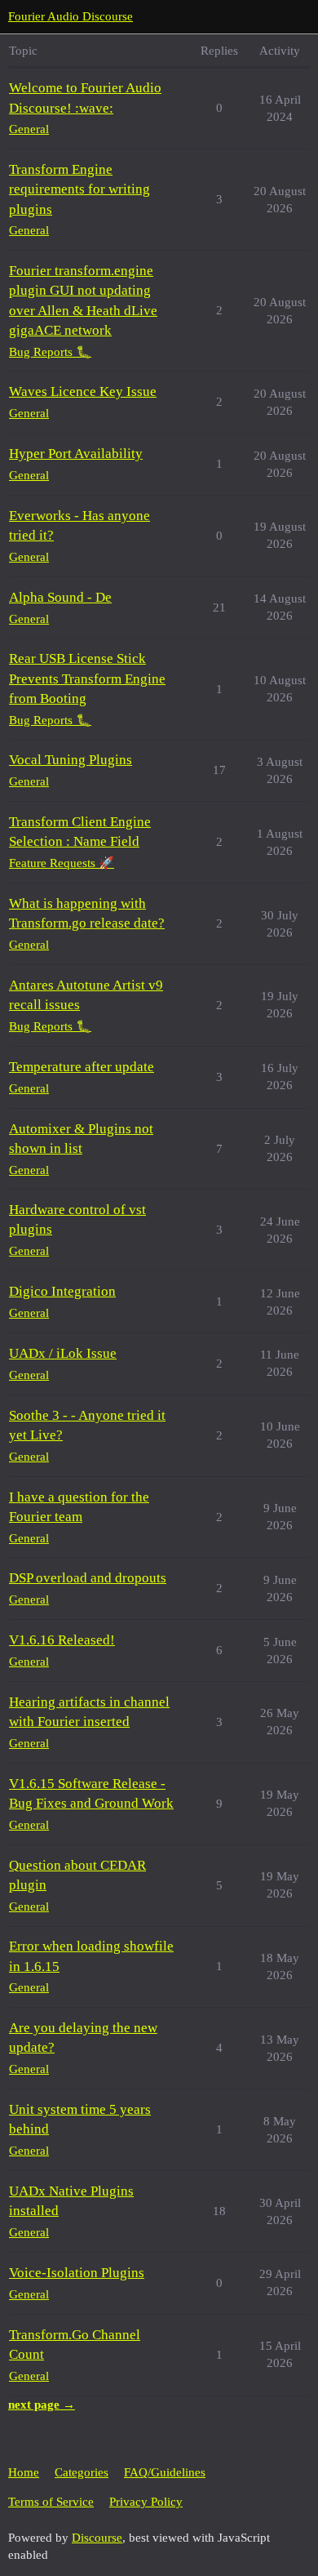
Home (24, 2472)
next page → (42, 2405)
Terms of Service (51, 2502)
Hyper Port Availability (76, 454)
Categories (82, 2472)
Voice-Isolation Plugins (77, 2273)
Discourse (97, 2538)
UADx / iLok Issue (63, 1353)
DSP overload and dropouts (88, 1578)
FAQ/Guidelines (165, 2472)
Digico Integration (62, 1291)
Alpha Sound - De (60, 597)
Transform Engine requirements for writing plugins (79, 189)
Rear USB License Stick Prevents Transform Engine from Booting (87, 678)
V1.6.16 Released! (62, 1640)
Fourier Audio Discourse (71, 16)
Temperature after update (82, 1067)
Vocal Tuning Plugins (71, 760)
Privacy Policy (146, 2502)
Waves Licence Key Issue (83, 392)
